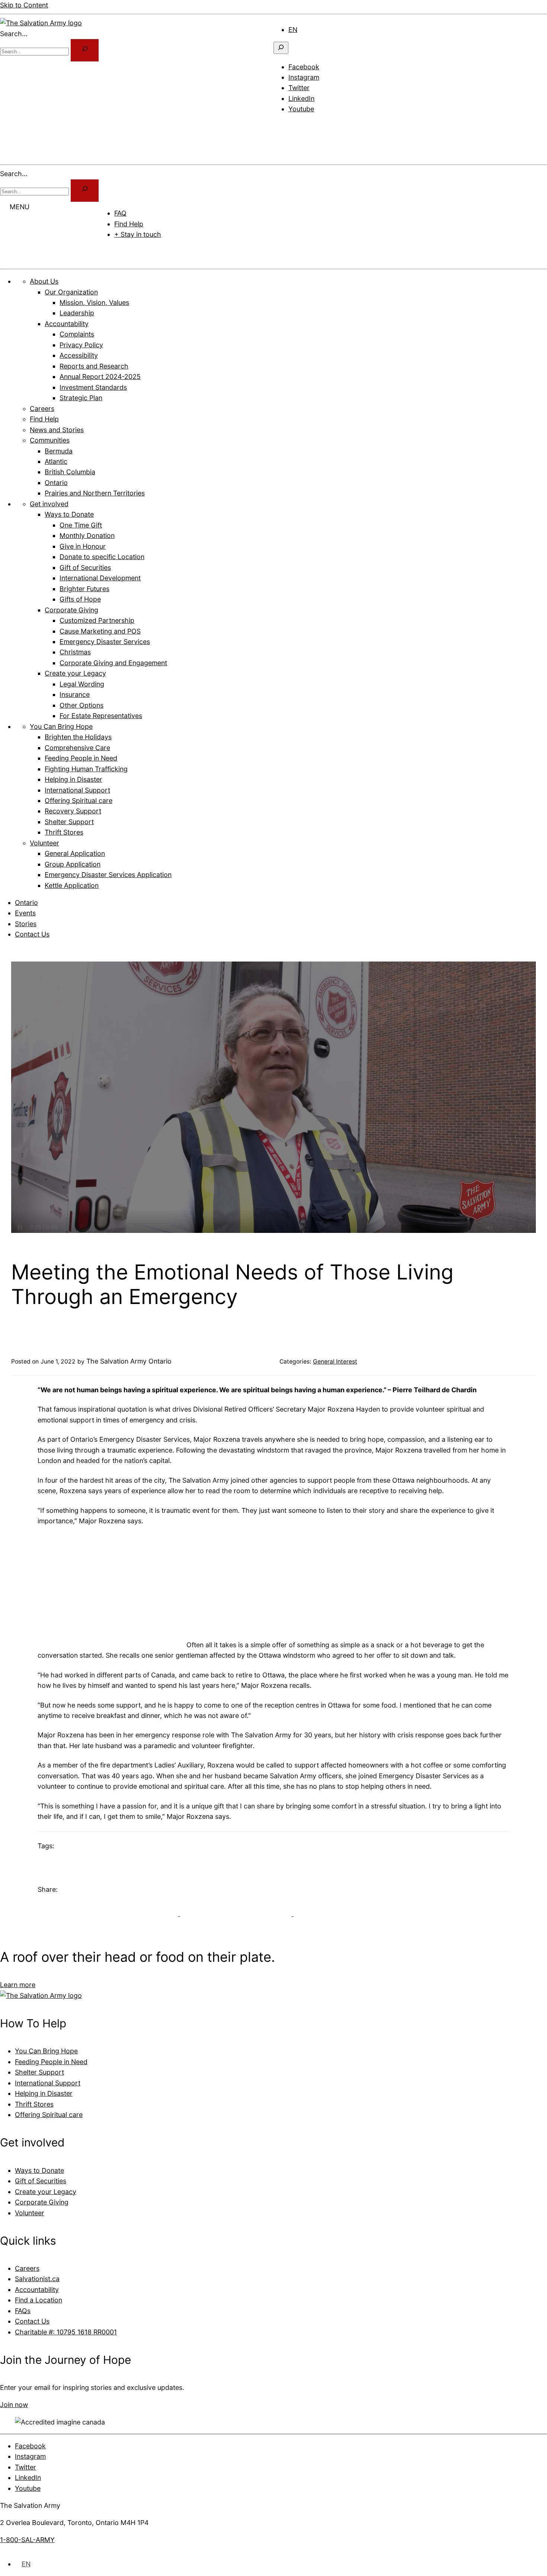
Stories (26, 924)
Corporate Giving (42, 2202)
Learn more (18, 1985)
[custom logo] (41, 23)
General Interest (335, 1362)
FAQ (120, 213)
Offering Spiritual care (49, 2115)
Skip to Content (24, 5)
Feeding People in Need (51, 2061)
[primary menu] (283, 126)
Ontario (26, 903)
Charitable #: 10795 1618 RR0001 (66, 2332)
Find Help (129, 224)
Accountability (37, 2289)
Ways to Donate (39, 2170)
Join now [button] (14, 2405)
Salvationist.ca (37, 2279)
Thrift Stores (34, 2104)
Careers (27, 2268)
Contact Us (32, 934)
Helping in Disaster (44, 2093)
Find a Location (39, 2300)
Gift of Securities (41, 2181)
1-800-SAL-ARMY (27, 2540)
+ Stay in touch (138, 234)
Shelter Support (39, 2072)
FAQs (23, 2310)
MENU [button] (20, 207)
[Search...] (85, 50)
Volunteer (30, 2212)
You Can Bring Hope (46, 2051)
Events (25, 913)
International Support (48, 2083)
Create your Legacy (46, 2191)
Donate (120, 252)
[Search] (85, 191)
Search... (14, 34)
